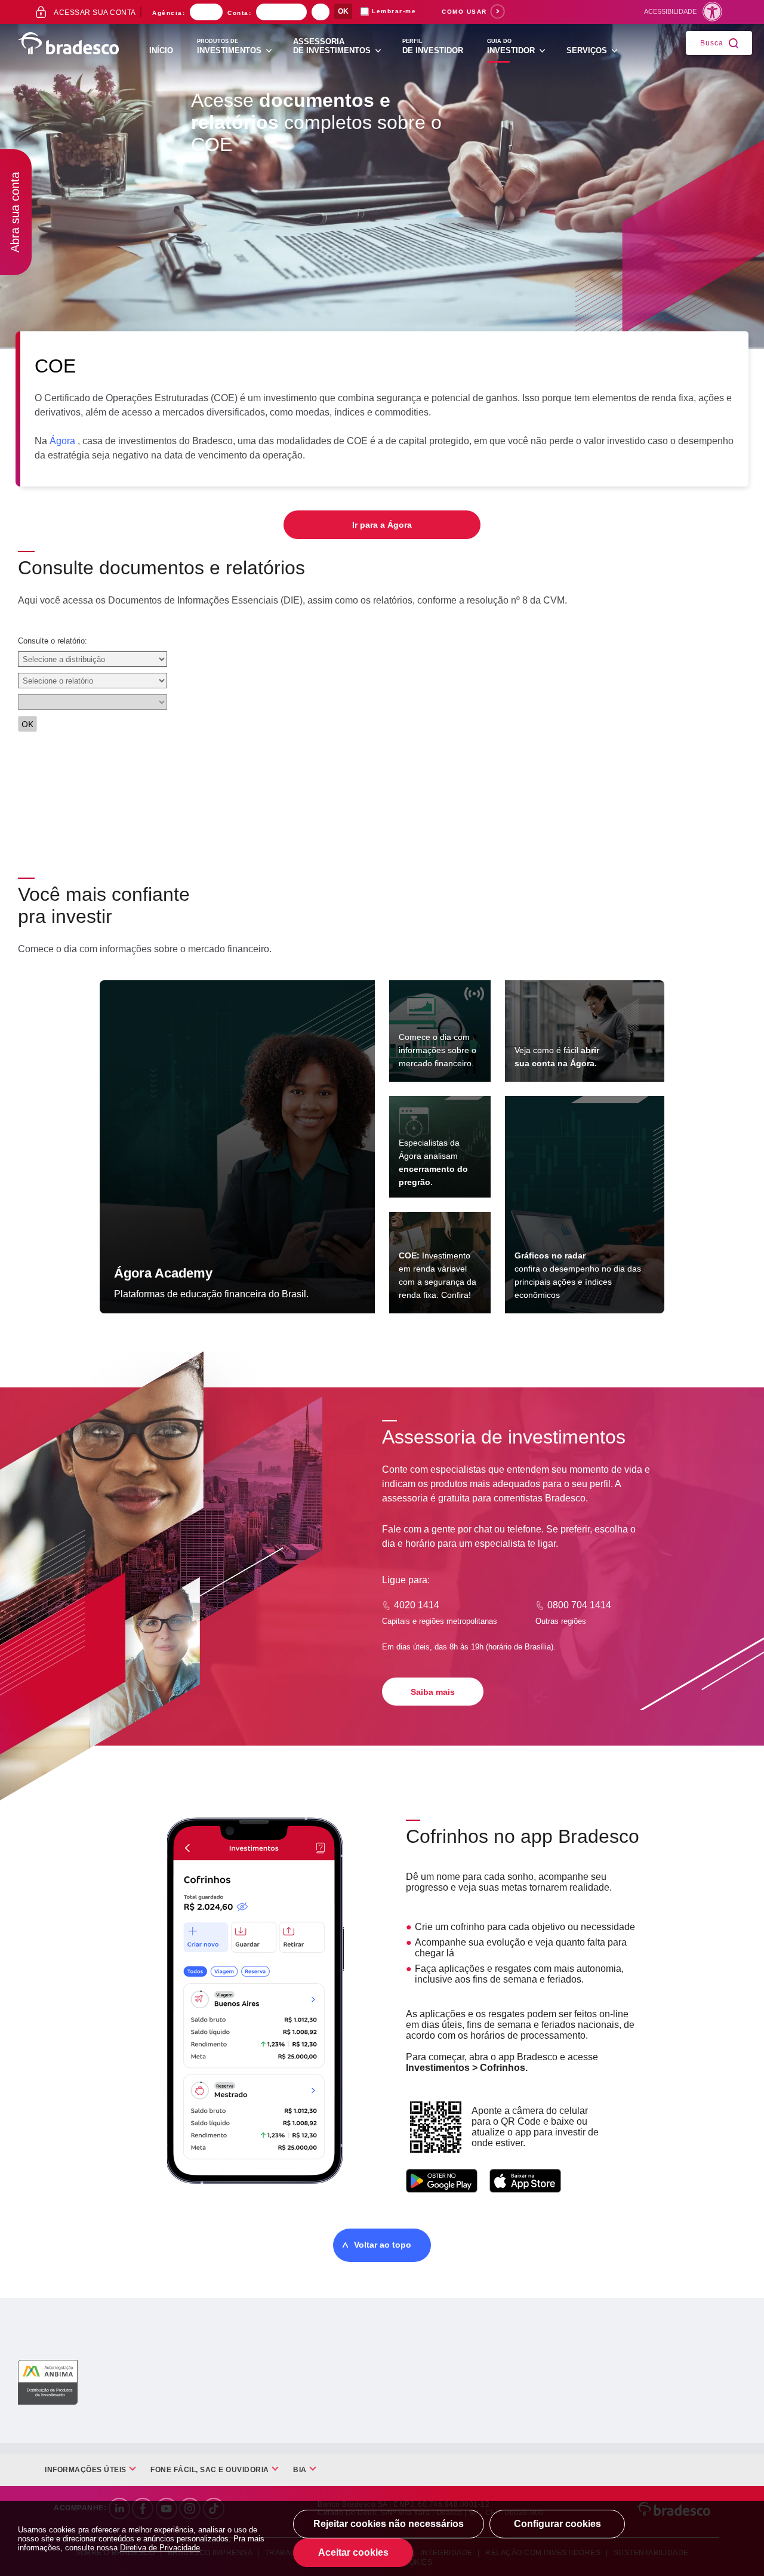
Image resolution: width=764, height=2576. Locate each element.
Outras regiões (561, 1621)
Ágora (62, 441)
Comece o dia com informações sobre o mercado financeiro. (438, 1050)
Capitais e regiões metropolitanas (440, 1621)
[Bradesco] (69, 44)
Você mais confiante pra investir (104, 905)
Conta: (239, 13)
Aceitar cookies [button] (353, 2552)
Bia (300, 2470)
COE (55, 366)
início (161, 50)
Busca (712, 42)
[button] (686, 11)
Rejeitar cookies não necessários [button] (389, 2524)
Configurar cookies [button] (557, 2524)
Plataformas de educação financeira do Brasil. (211, 1294)
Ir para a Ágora (382, 525)
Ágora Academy (163, 1273)
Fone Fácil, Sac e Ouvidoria (210, 2470)
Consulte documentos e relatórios (161, 568)
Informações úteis (86, 2470)
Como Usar (464, 12)
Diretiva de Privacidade (160, 2548)
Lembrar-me (394, 11)
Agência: (169, 13)
